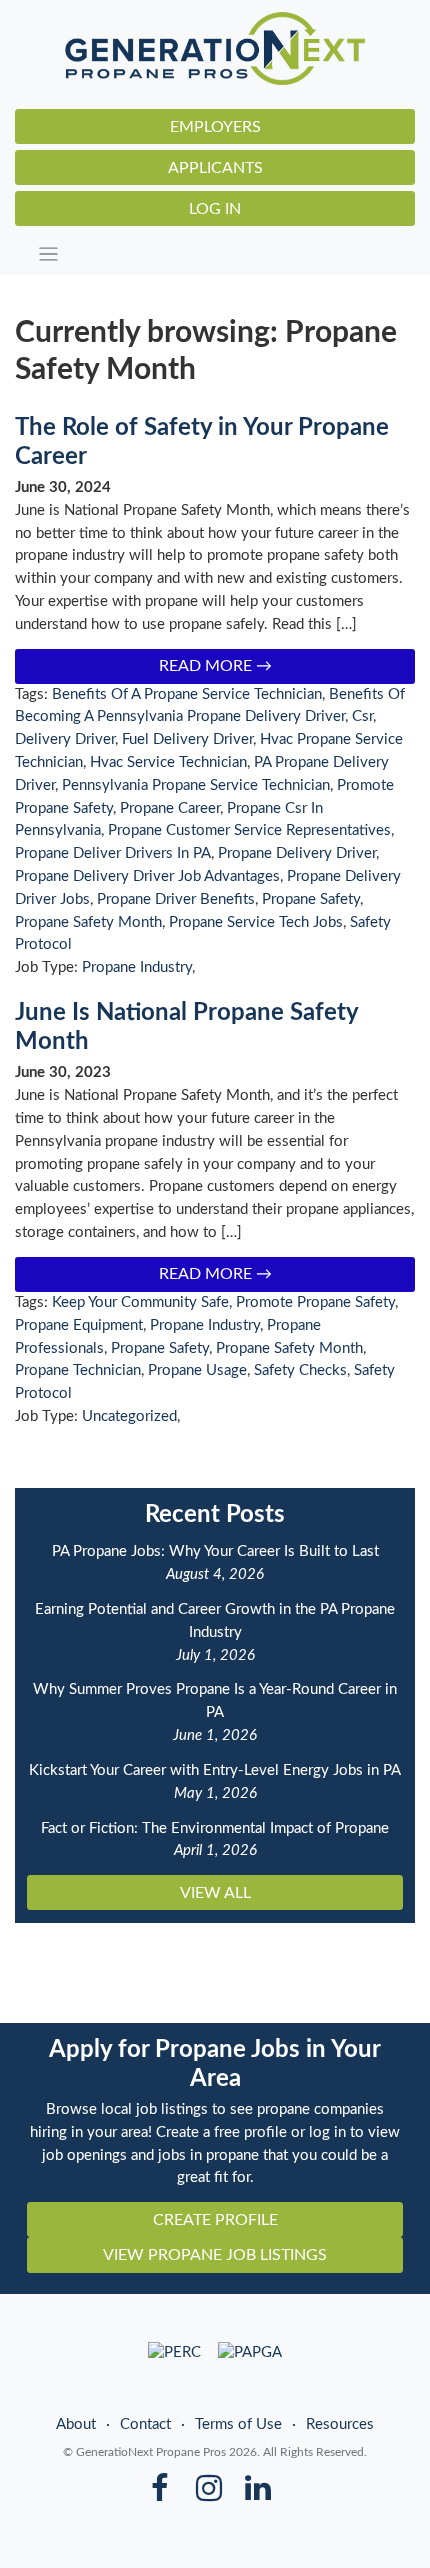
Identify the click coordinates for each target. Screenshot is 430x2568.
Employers (215, 127)
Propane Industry (137, 967)
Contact (145, 2424)
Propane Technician (78, 1370)
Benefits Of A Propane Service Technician (187, 694)
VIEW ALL (215, 1893)
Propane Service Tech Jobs (256, 922)
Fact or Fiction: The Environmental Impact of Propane (215, 1828)
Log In (215, 209)
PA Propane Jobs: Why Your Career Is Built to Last (215, 1551)
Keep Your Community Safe (140, 1302)
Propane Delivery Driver (297, 853)
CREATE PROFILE (215, 2220)
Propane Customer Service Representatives (249, 830)
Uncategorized (129, 1416)
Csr (362, 716)
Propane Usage (197, 1370)
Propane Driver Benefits (176, 899)
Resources (340, 2424)
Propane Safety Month (88, 922)
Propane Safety (311, 899)
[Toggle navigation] (221, 254)
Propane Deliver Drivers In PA (113, 853)
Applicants (215, 168)
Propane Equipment (79, 1325)
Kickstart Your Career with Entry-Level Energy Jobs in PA (215, 1770)
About (76, 2424)
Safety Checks (300, 1370)
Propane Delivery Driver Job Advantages (147, 876)
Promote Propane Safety (315, 1302)
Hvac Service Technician (168, 762)
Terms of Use (238, 2424)
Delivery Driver (65, 739)
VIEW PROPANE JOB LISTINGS (215, 2255)
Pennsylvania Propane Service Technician (196, 785)
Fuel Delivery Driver (187, 739)
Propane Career (170, 808)
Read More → (215, 666)
